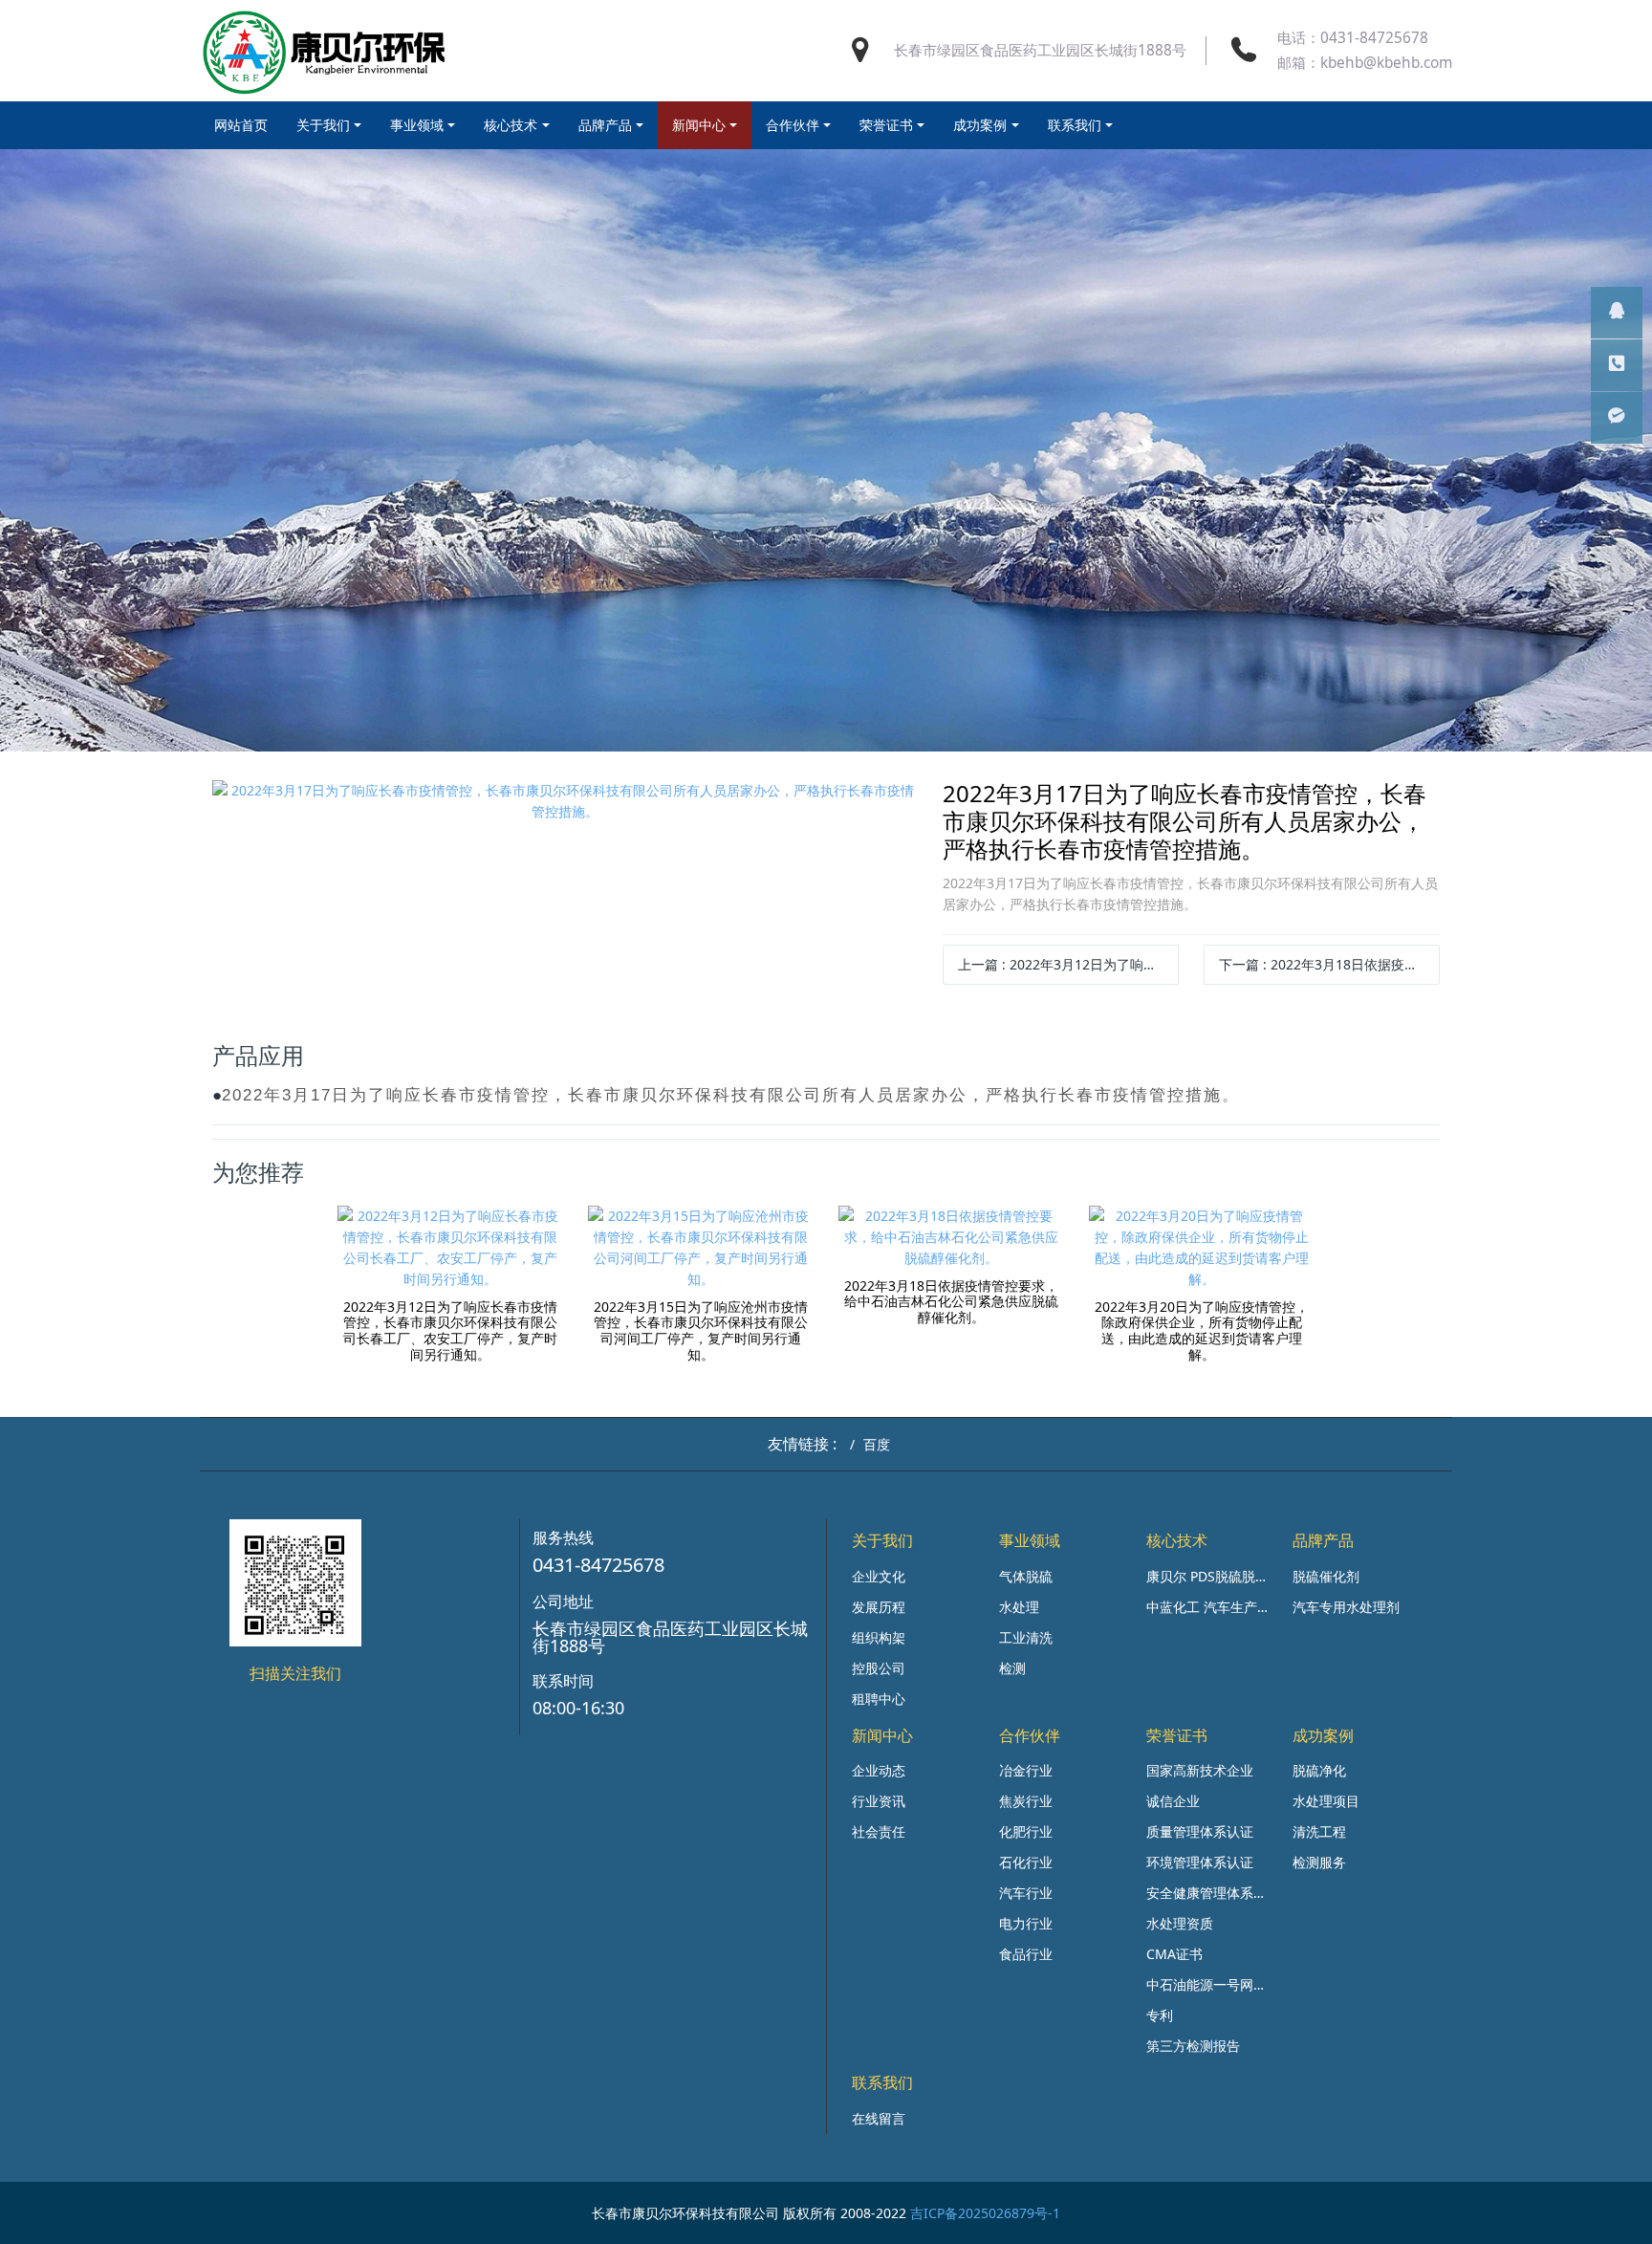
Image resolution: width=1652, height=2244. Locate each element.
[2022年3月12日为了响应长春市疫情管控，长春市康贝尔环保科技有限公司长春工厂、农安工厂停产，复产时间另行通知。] (450, 1248)
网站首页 (241, 125)
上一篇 (1068, 964)
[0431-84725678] (1617, 365)
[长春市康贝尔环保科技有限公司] (325, 51)
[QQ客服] (1617, 313)
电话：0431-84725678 (1353, 38)
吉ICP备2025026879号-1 (985, 2213)
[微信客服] (1617, 418)
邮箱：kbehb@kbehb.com (1365, 63)
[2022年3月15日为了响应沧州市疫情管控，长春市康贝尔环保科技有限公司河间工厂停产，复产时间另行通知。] (701, 1248)
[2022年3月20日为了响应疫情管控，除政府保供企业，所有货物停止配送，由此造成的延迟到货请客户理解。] (1202, 1248)
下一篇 (1329, 964)
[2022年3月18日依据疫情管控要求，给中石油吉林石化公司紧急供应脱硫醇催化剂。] (951, 1237)
